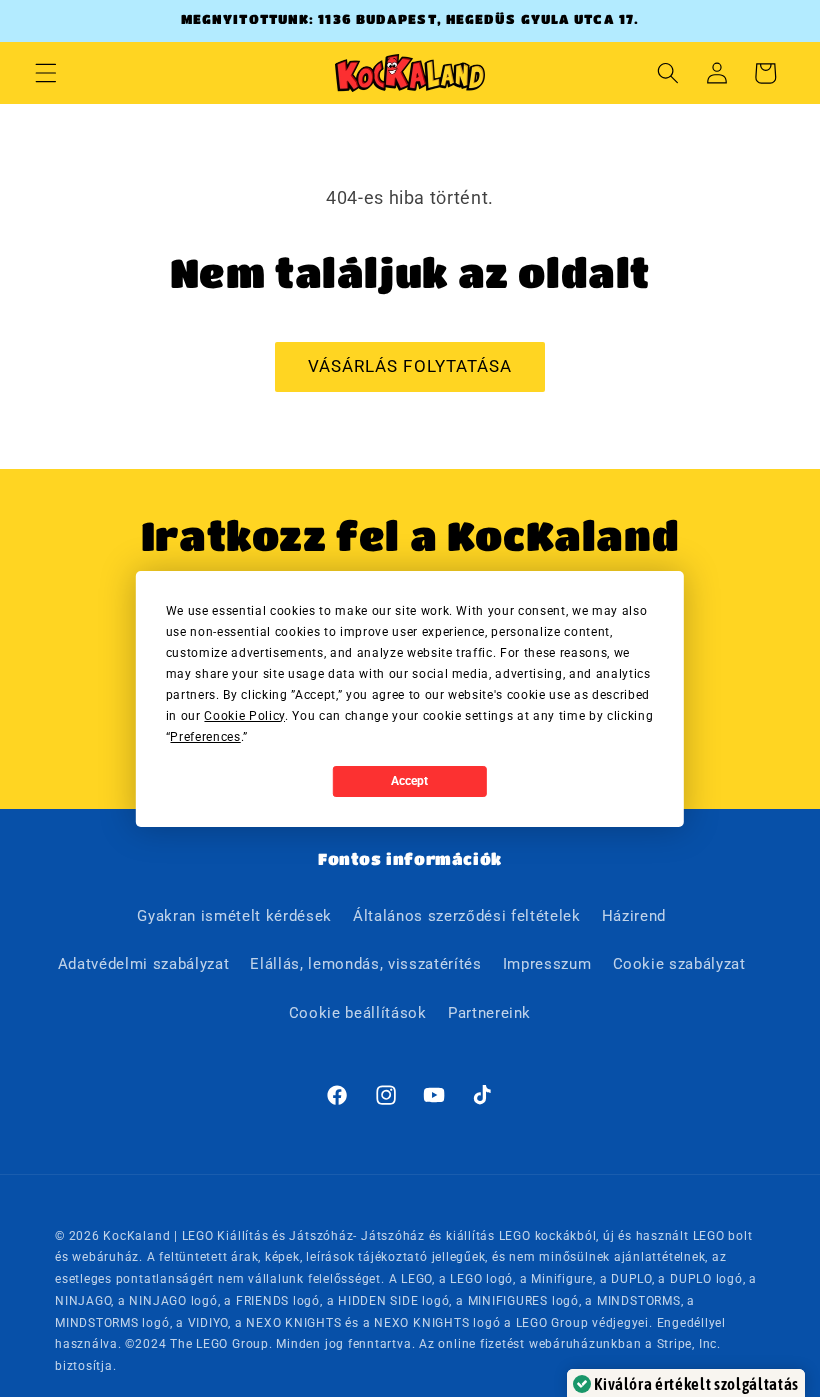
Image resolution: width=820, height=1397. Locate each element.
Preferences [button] (205, 737)
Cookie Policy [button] (244, 716)
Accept (409, 781)
